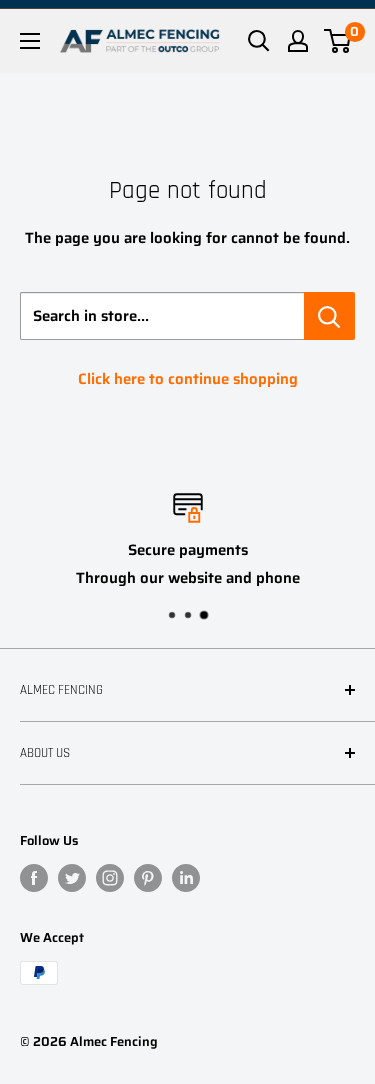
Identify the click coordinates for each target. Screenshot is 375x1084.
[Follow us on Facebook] (34, 878)
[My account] (298, 41)
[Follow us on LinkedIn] (186, 878)
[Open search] (259, 41)
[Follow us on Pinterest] (148, 878)
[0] (338, 41)
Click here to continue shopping (188, 379)
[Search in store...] (329, 316)
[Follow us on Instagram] (110, 878)
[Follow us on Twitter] (72, 878)
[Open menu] (30, 41)
